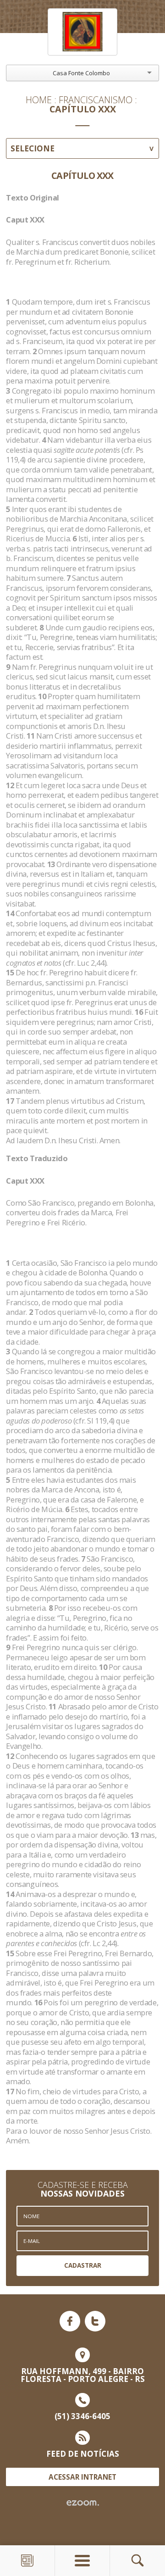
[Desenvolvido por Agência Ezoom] (83, 2503)
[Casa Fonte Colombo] (82, 32)
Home (39, 100)
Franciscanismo (96, 100)
